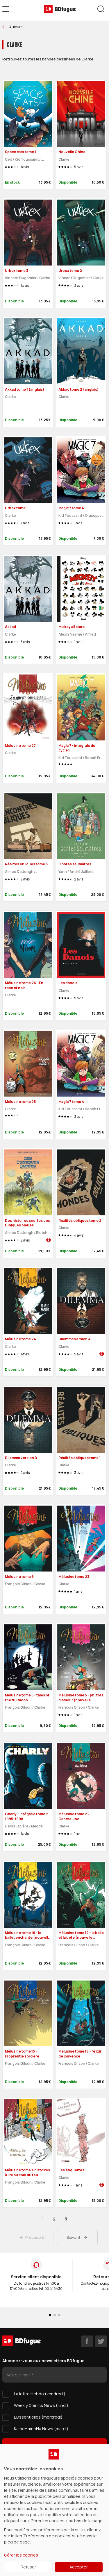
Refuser (28, 2567)
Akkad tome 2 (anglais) (78, 389)
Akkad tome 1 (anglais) (25, 389)
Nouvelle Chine (72, 152)
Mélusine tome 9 (19, 1577)
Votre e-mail (19, 2375)
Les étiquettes (71, 2170)
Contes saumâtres (75, 864)
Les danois (68, 983)
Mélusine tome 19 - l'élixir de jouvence (80, 2054)
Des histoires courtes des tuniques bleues (27, 1223)
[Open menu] (6, 9)
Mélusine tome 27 (20, 746)
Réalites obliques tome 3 (26, 864)
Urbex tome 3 (17, 271)
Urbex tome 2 (70, 271)
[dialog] (54, 2510)
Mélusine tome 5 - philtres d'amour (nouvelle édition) (81, 1700)
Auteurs (16, 27)
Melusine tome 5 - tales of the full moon (27, 1698)
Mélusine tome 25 (20, 1102)
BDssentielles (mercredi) (38, 2417)
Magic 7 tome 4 (71, 508)
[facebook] (87, 2341)
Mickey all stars (72, 627)
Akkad (10, 627)
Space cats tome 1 (20, 152)
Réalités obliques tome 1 (79, 1458)
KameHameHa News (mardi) (41, 2429)
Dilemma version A (75, 1339)
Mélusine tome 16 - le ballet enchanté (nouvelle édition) (28, 1938)
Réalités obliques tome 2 (80, 1220)
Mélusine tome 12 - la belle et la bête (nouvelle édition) (81, 1938)
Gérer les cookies (21, 2555)
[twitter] (101, 2341)
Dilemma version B (21, 1458)
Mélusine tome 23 (74, 1577)
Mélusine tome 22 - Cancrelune (75, 1816)
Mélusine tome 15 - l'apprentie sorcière (22, 2054)
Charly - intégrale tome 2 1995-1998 (27, 1816)
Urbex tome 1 (16, 508)
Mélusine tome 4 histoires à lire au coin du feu (27, 2173)
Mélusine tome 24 (20, 1339)
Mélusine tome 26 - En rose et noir (24, 985)
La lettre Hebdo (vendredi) (40, 2394)
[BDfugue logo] (60, 9)
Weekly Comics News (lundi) (41, 2405)
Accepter (79, 2567)
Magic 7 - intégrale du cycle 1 (77, 748)
